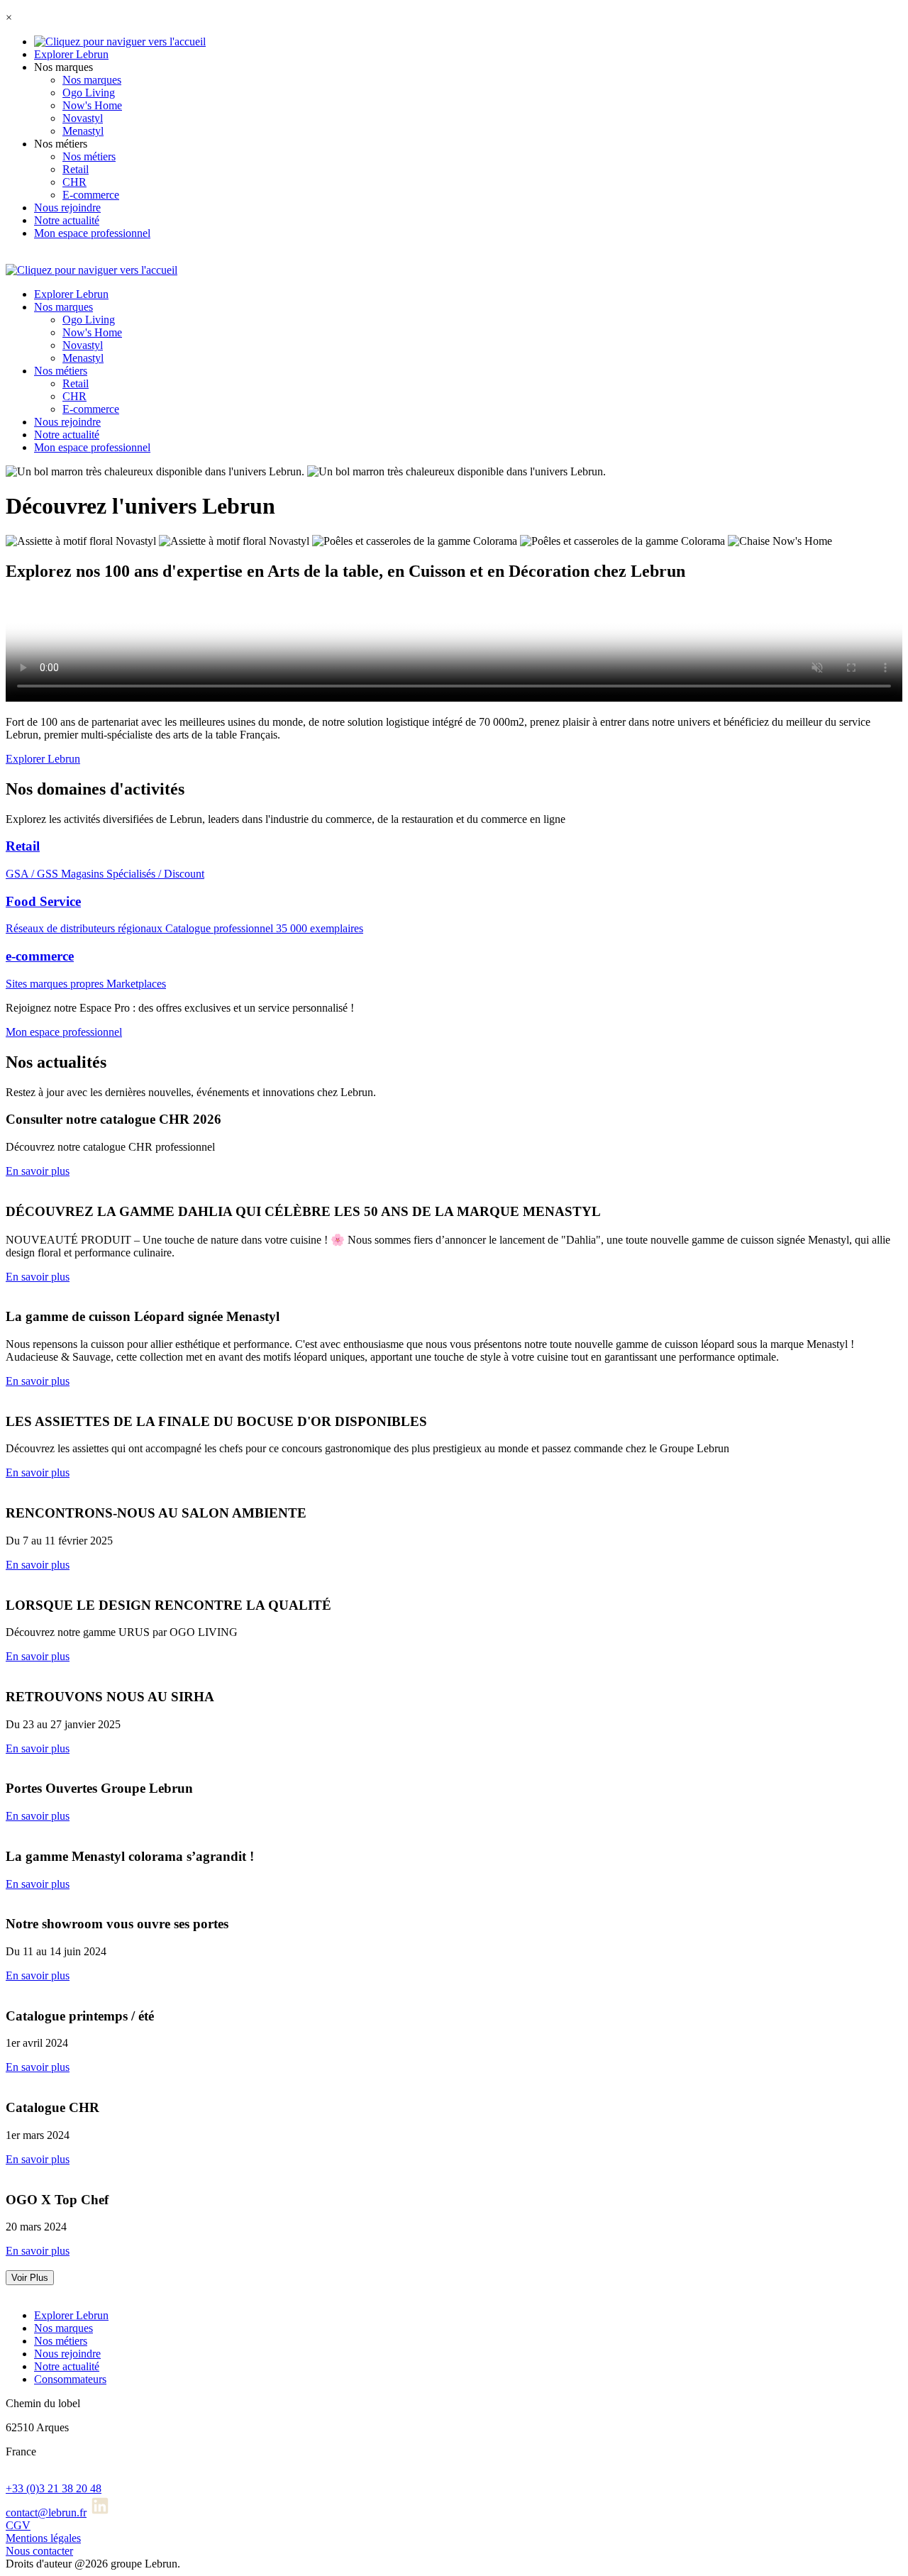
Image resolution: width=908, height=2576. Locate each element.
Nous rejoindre (67, 208)
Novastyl (83, 118)
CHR (74, 182)
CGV (18, 2525)
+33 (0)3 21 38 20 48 (54, 2488)
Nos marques (92, 80)
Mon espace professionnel (92, 233)
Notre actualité (67, 220)
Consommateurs (70, 2379)
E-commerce (91, 195)
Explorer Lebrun (71, 54)
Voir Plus (30, 2278)
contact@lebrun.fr (46, 2513)
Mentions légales (43, 2538)
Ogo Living (89, 93)
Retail (76, 169)
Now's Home (92, 105)
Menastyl (83, 131)
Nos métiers (89, 156)
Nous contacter (39, 2551)
